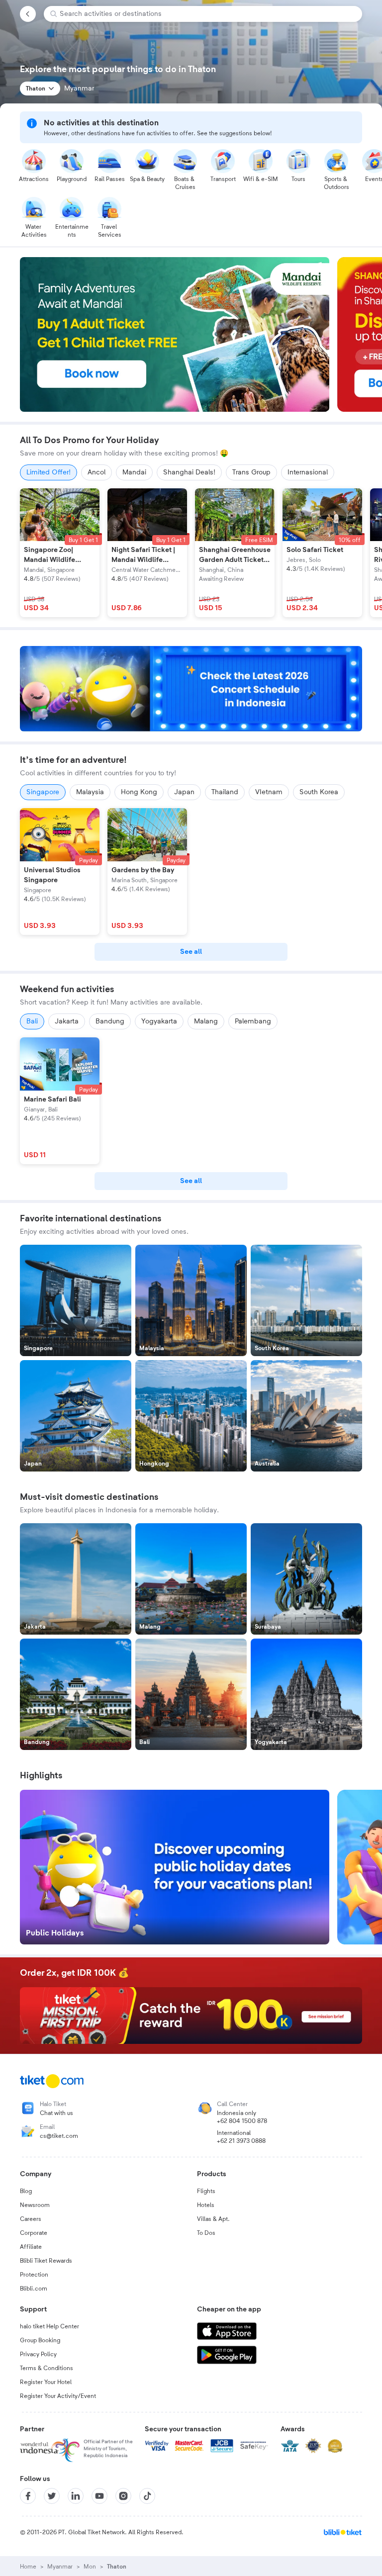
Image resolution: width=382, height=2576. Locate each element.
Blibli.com (34, 2289)
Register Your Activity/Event (58, 2396)
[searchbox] (207, 14)
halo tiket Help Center (49, 2326)
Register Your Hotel (46, 2382)
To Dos (206, 2233)
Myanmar (60, 2567)
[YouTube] (99, 2496)
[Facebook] (28, 2496)
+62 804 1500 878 (242, 2121)
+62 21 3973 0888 (241, 2141)
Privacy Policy (38, 2354)
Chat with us (56, 2113)
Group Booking (40, 2340)
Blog (26, 2191)
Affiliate (31, 2247)
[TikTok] (147, 2496)
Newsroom (35, 2205)
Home (28, 2567)
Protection (34, 2275)
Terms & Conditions (47, 2368)
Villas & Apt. (213, 2219)
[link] (191, 952)
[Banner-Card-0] (191, 689)
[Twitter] (52, 2496)
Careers (31, 2219)
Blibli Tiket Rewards (46, 2261)
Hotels (206, 2205)
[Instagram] (123, 2496)
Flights (206, 2191)
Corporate (34, 2233)
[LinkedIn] (76, 2496)
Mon (90, 2567)
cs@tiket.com (59, 2136)
